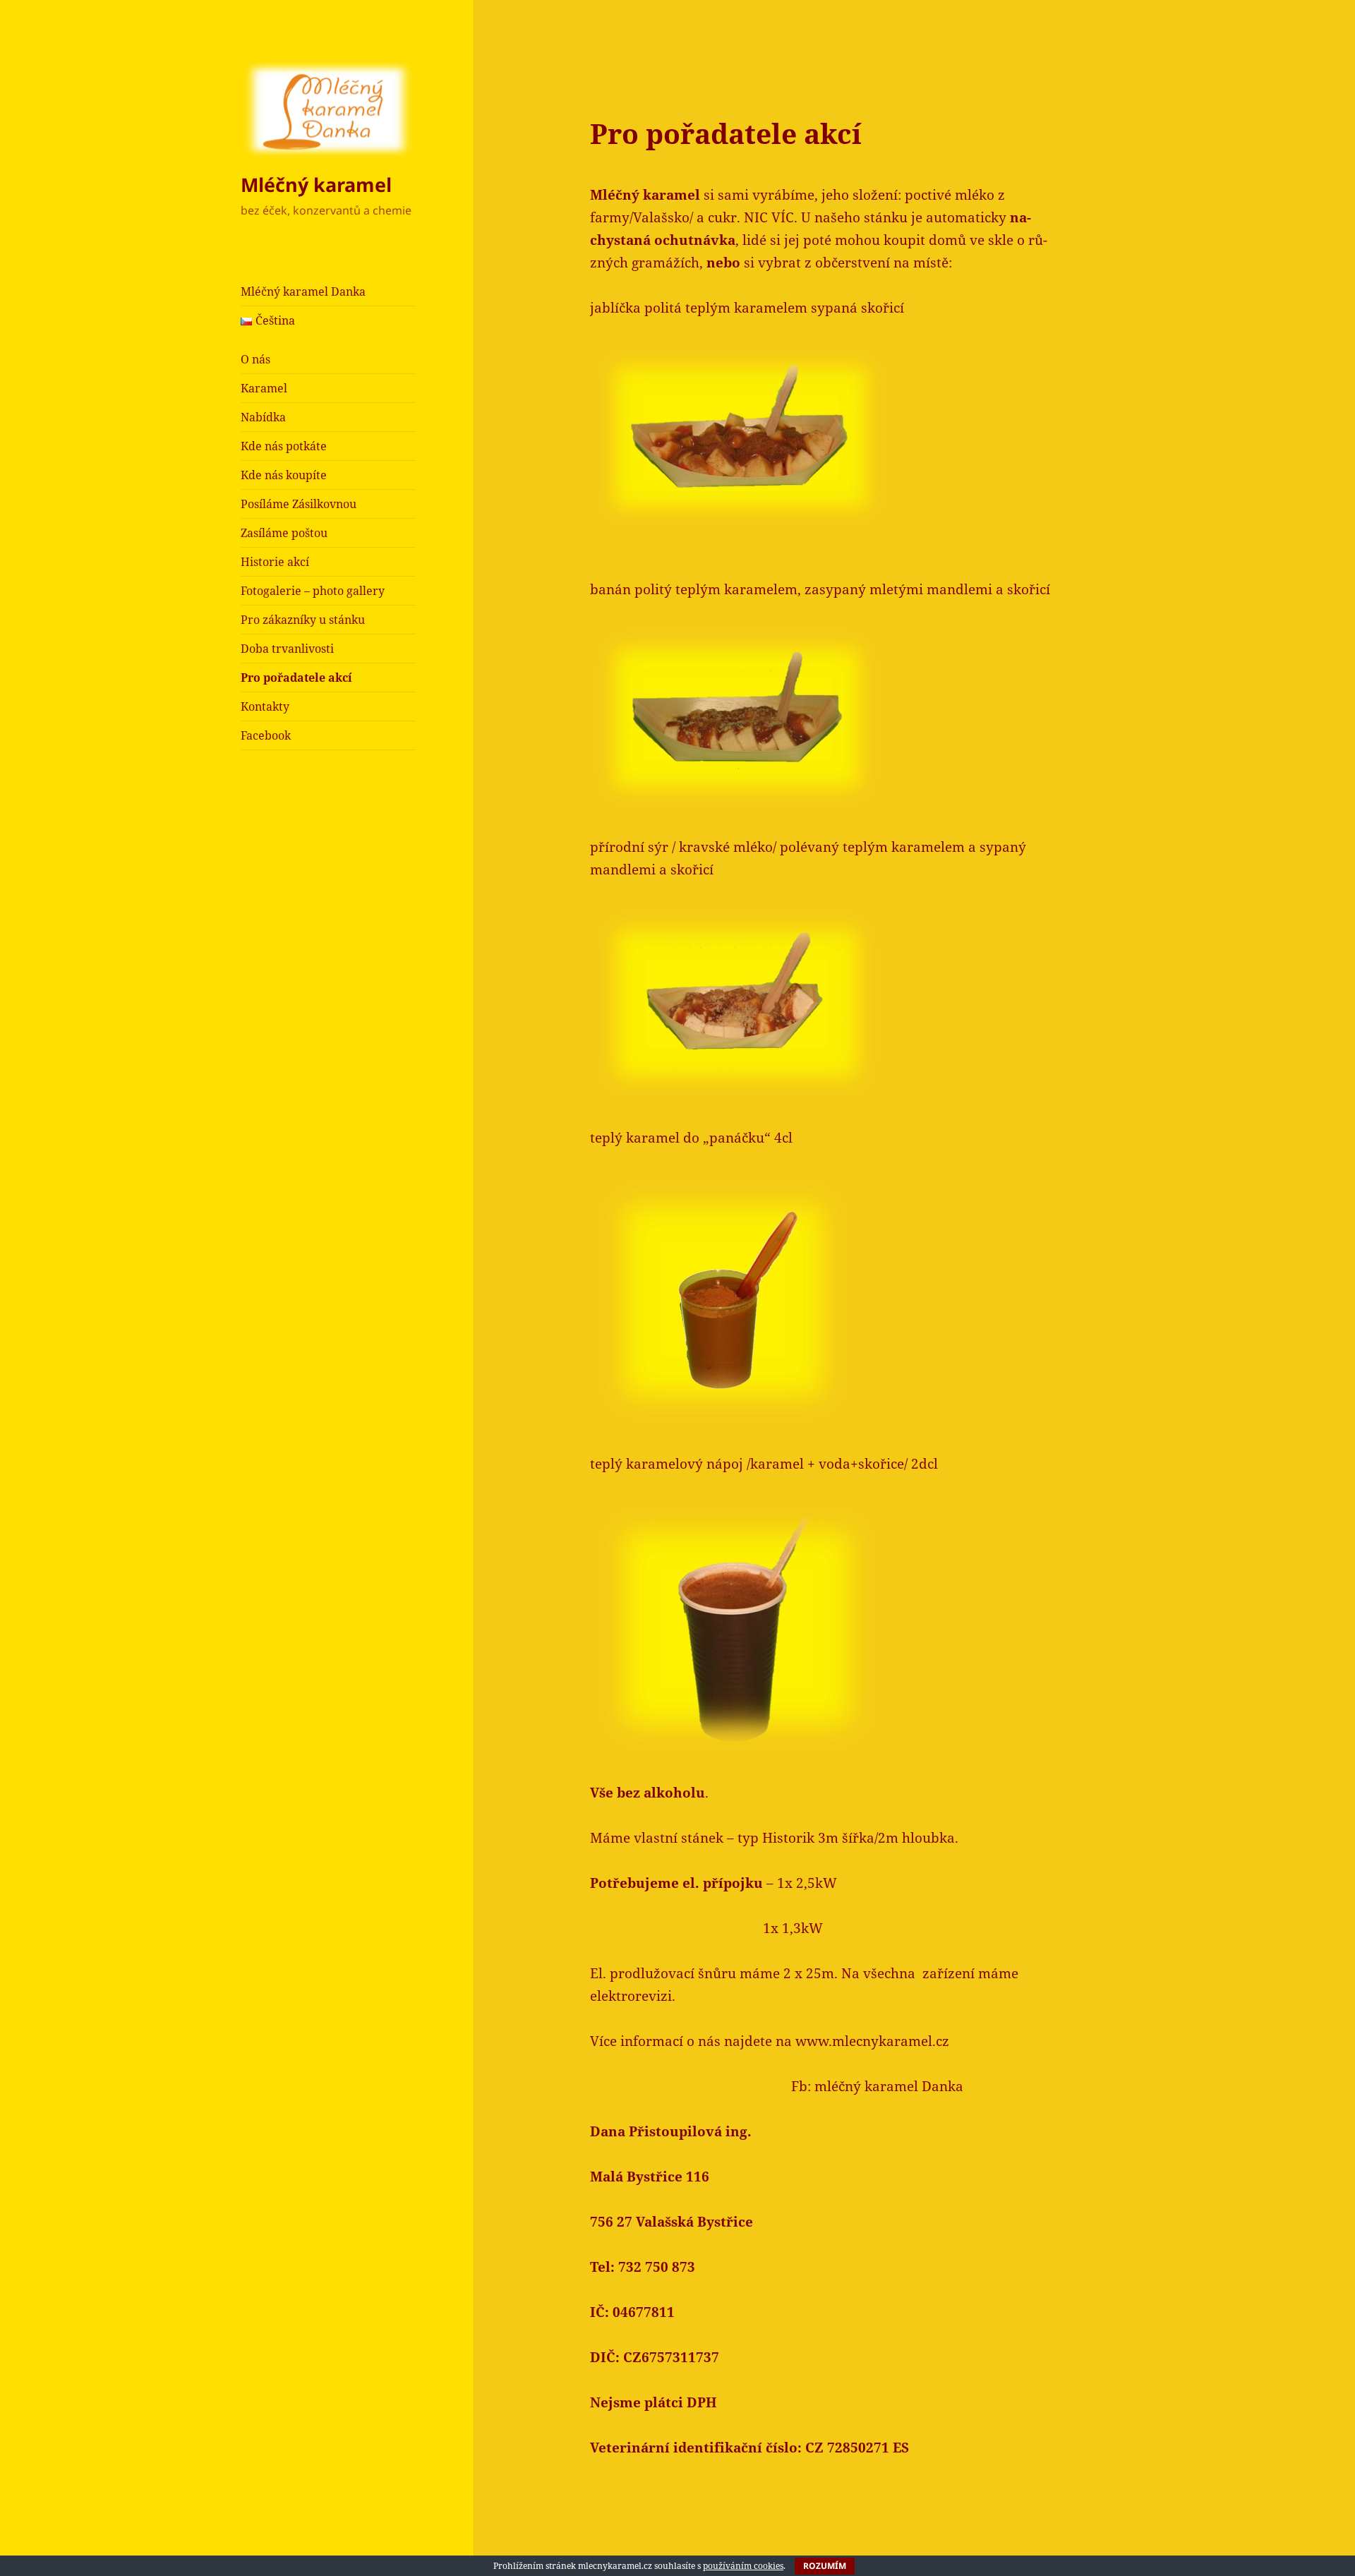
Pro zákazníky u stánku (303, 620)
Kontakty (265, 706)
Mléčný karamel (316, 185)
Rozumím (825, 2566)
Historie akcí (275, 562)
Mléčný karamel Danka (303, 291)
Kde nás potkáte (284, 446)
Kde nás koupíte (284, 475)
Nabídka (263, 417)
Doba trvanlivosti (287, 649)
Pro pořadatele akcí (296, 678)
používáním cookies (743, 2566)
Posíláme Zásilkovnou (299, 504)
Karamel (264, 388)
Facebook (266, 735)
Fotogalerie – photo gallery (313, 591)
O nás (255, 359)
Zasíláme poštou (284, 533)
